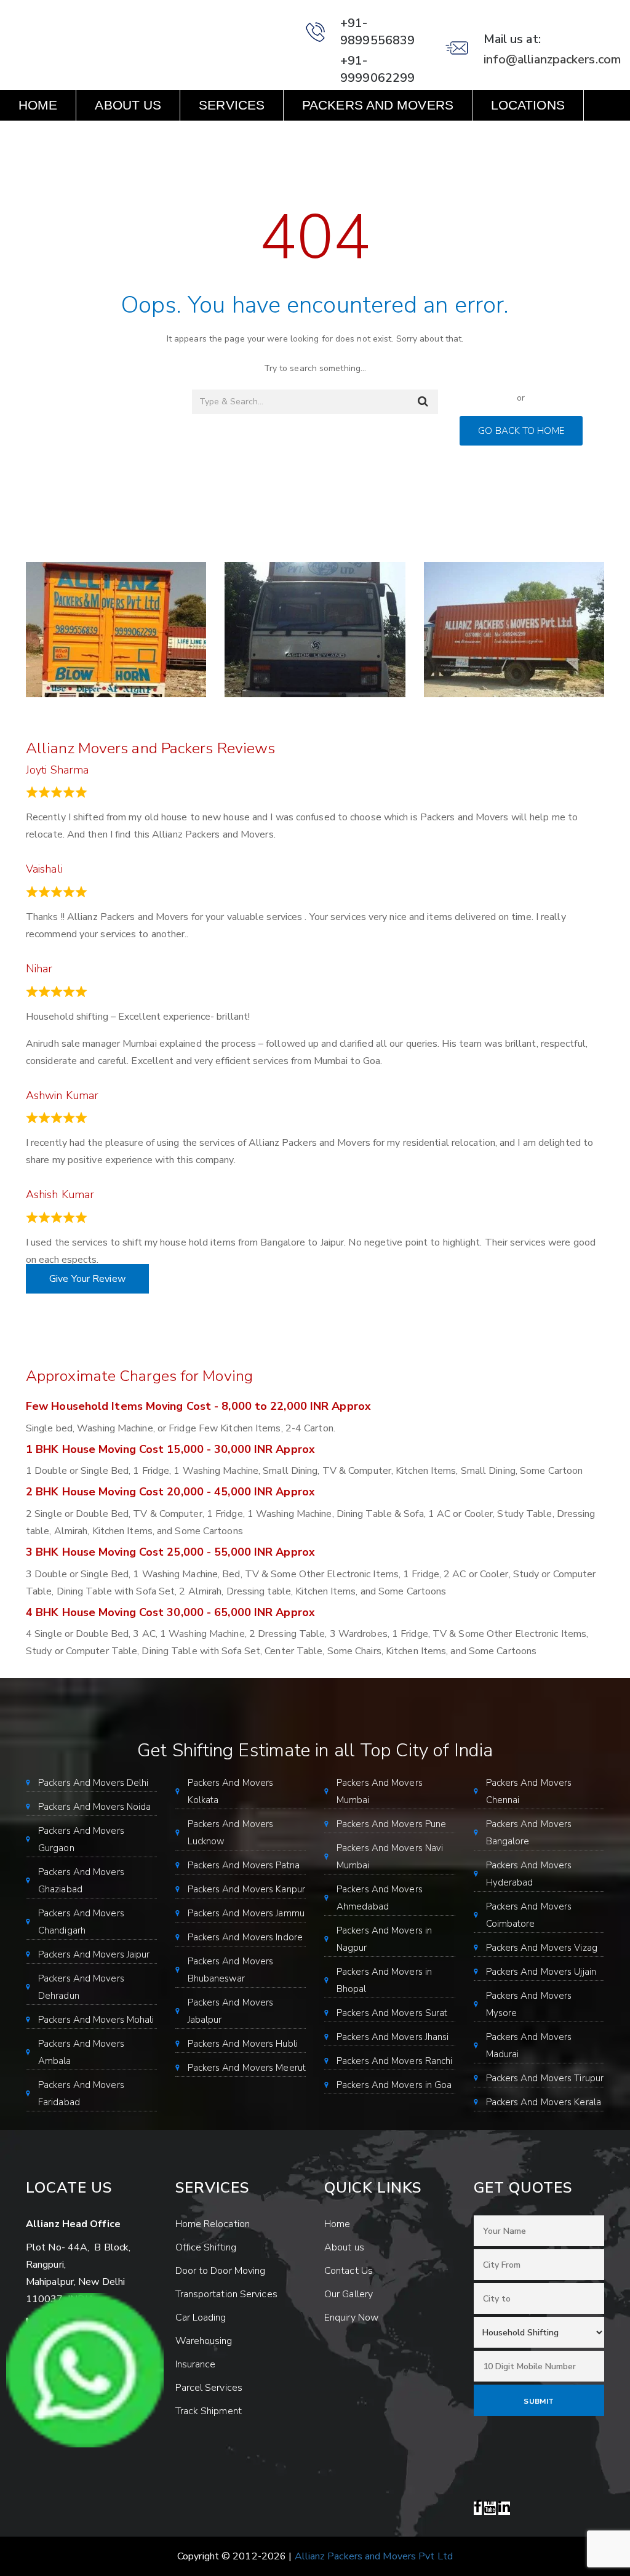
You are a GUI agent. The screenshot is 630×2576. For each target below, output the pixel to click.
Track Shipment (209, 2411)
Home (38, 105)
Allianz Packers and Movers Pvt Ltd (374, 2556)
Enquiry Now (66, 136)
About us (128, 105)
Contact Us (192, 136)
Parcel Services (209, 2388)
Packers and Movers (378, 105)
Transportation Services (226, 2294)
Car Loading (201, 2318)
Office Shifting (206, 2247)
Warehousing (204, 2341)
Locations (528, 105)
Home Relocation (213, 2224)
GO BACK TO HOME (521, 431)
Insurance (196, 2364)
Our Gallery (349, 2294)
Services (232, 105)
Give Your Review (87, 1279)
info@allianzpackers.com (552, 59)
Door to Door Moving (221, 2271)
